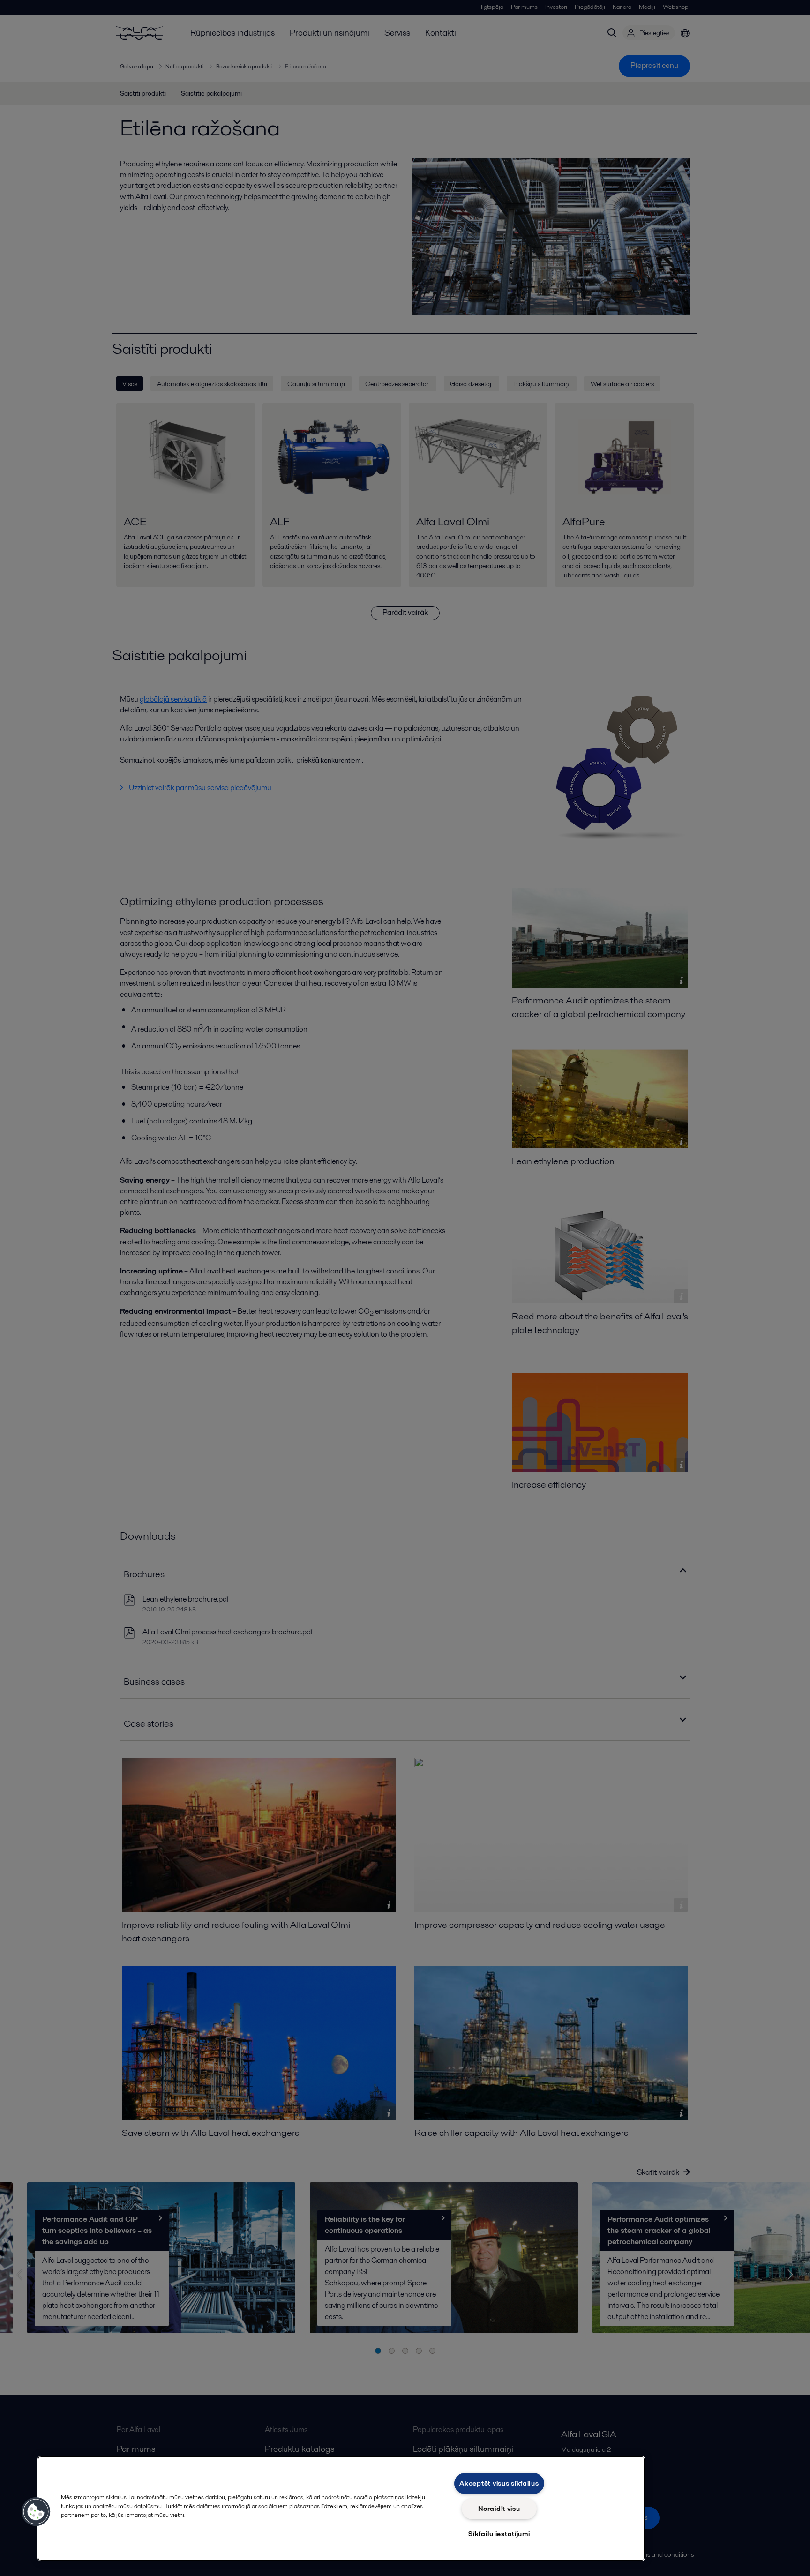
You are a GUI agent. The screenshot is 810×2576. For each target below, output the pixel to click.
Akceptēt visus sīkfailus (499, 2483)
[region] (341, 2509)
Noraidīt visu (499, 2509)
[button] (36, 2512)
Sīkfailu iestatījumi (499, 2534)
